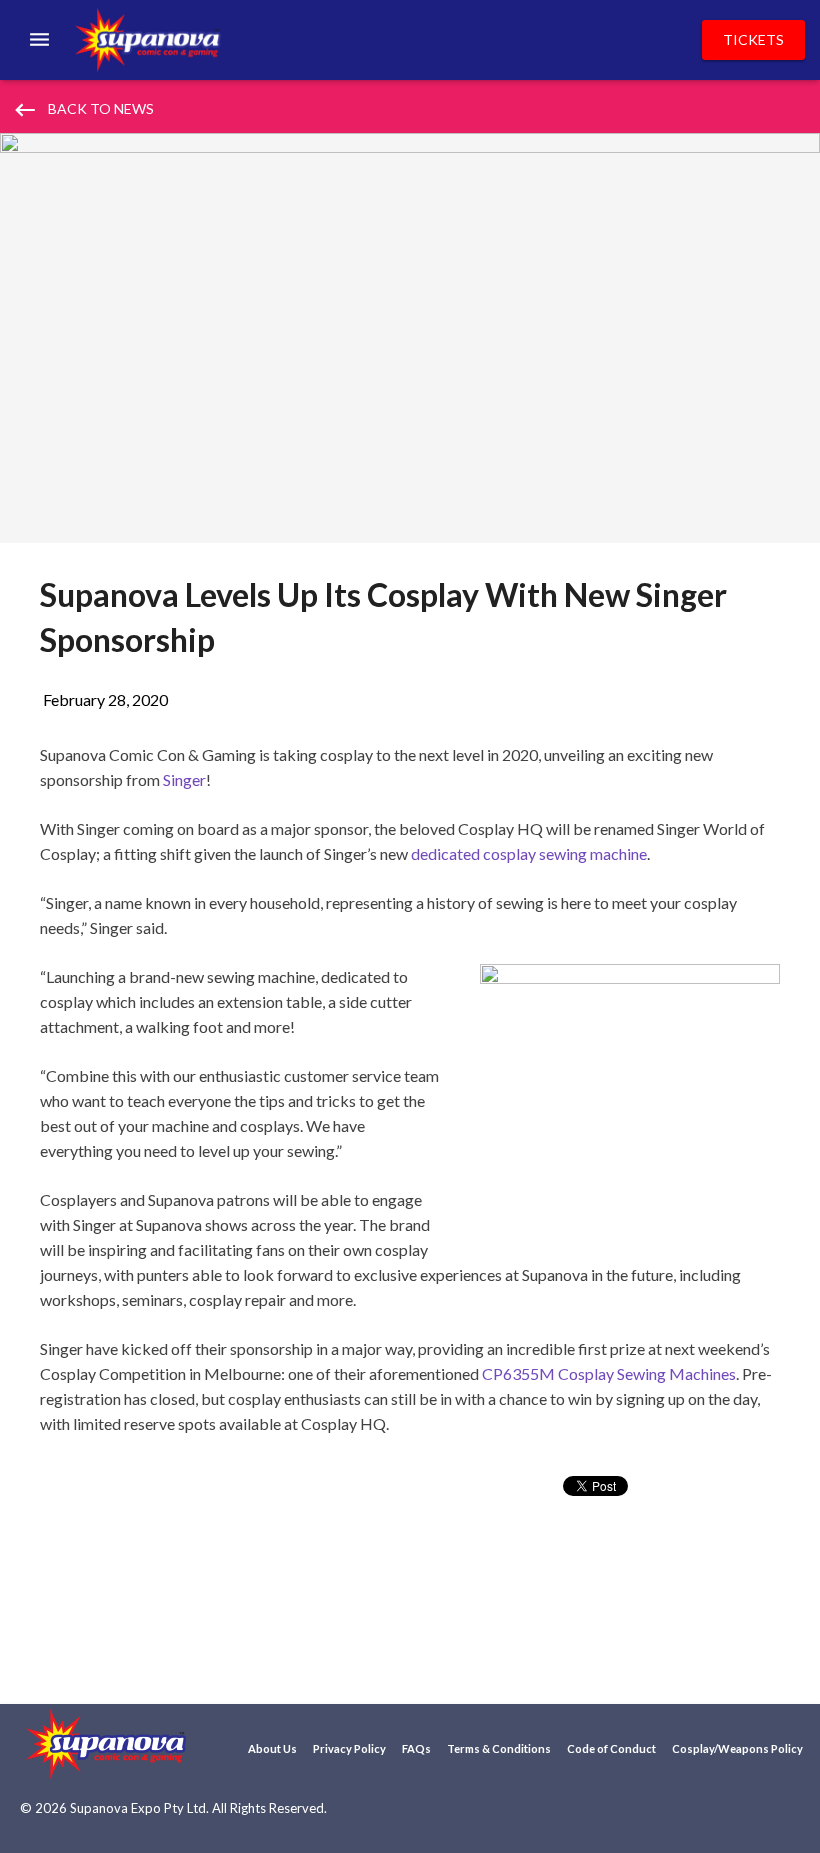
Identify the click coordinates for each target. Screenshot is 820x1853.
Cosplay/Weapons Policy (737, 1748)
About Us (272, 1748)
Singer (184, 779)
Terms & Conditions (499, 1748)
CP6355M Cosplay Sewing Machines (609, 1373)
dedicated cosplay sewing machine (529, 853)
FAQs (416, 1748)
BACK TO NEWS (83, 110)
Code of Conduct (611, 1748)
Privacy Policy (349, 1748)
